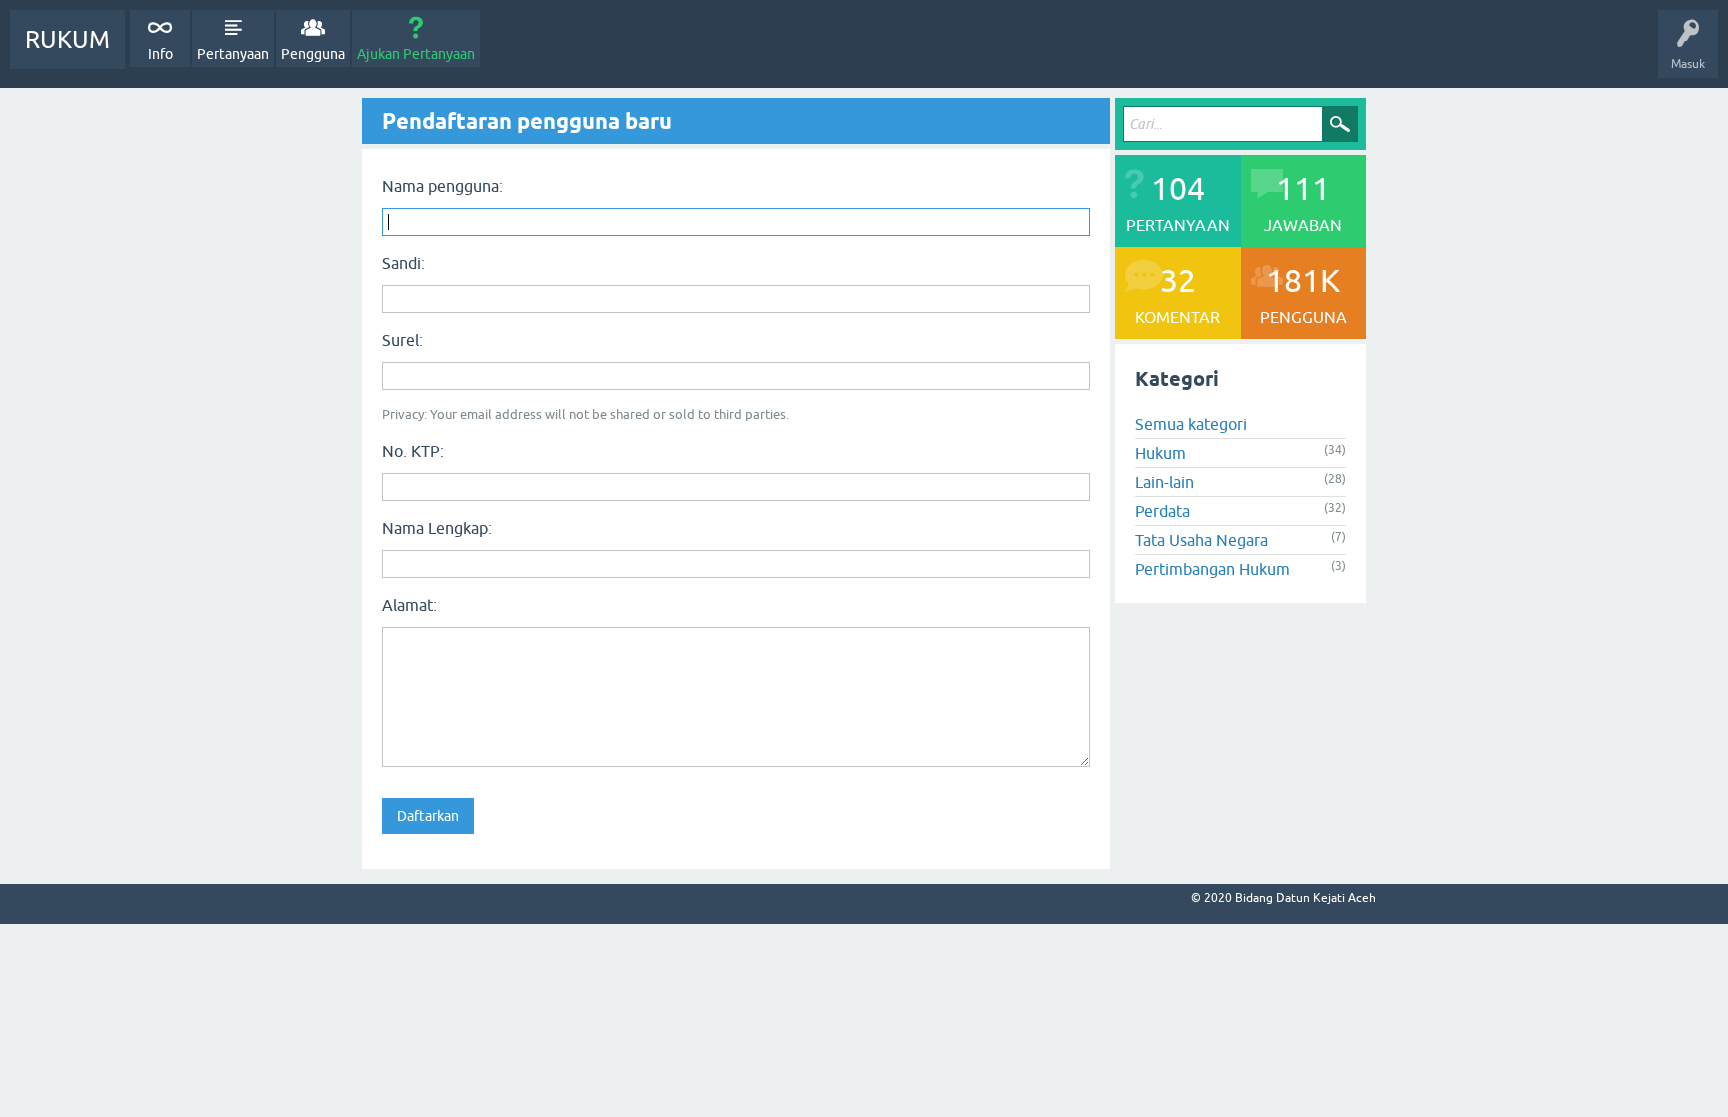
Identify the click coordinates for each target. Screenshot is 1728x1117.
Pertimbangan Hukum (1212, 569)
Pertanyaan (233, 54)
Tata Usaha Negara (1201, 540)
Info (160, 54)
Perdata (1162, 511)
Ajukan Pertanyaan (416, 54)
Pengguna (313, 54)
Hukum (1160, 453)
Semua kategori (1191, 424)
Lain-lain (1164, 482)
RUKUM (67, 39)
